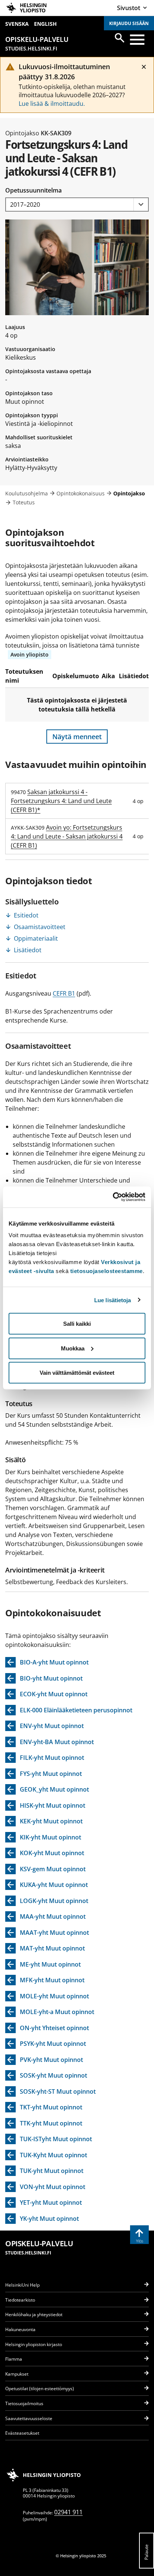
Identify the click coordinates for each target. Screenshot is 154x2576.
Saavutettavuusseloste (29, 2418)
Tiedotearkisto (20, 2300)
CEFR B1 (64, 993)
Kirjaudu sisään (129, 23)
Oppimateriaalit (36, 938)
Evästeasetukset (22, 2433)
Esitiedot (26, 915)
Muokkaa (73, 1348)
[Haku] (120, 38)
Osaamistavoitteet (40, 927)
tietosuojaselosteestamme (107, 1271)
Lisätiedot (28, 950)
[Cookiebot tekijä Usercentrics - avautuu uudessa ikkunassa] (113, 1197)
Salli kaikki (77, 1324)
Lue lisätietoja (113, 1300)
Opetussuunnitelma (33, 190)
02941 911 (68, 2512)
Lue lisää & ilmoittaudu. (52, 104)
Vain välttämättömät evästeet (77, 1373)
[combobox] (77, 205)
